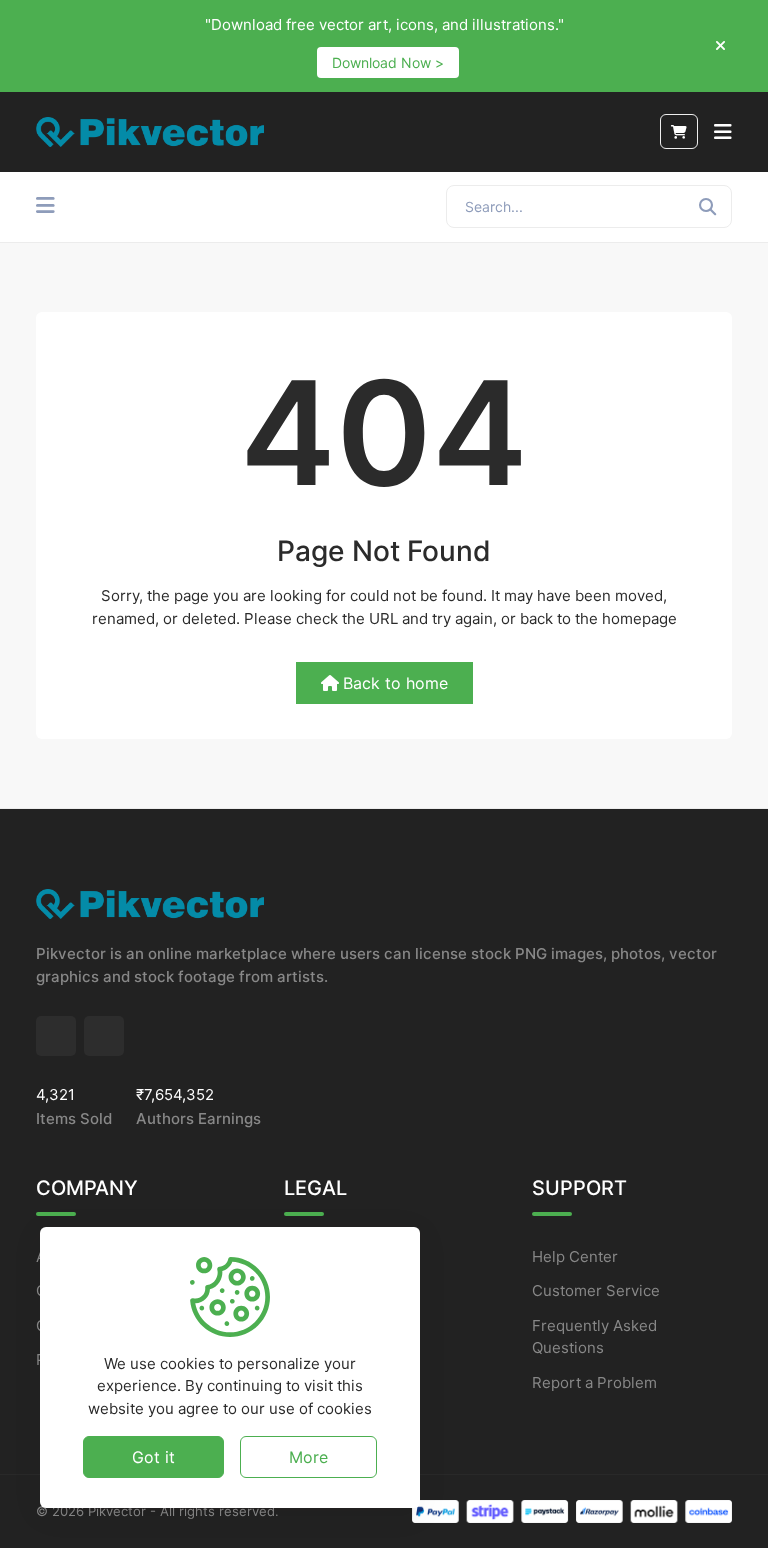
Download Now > (388, 62)
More (308, 1457)
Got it (153, 1457)
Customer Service (596, 1290)
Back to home (395, 683)
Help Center (575, 1256)
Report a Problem (594, 1382)
